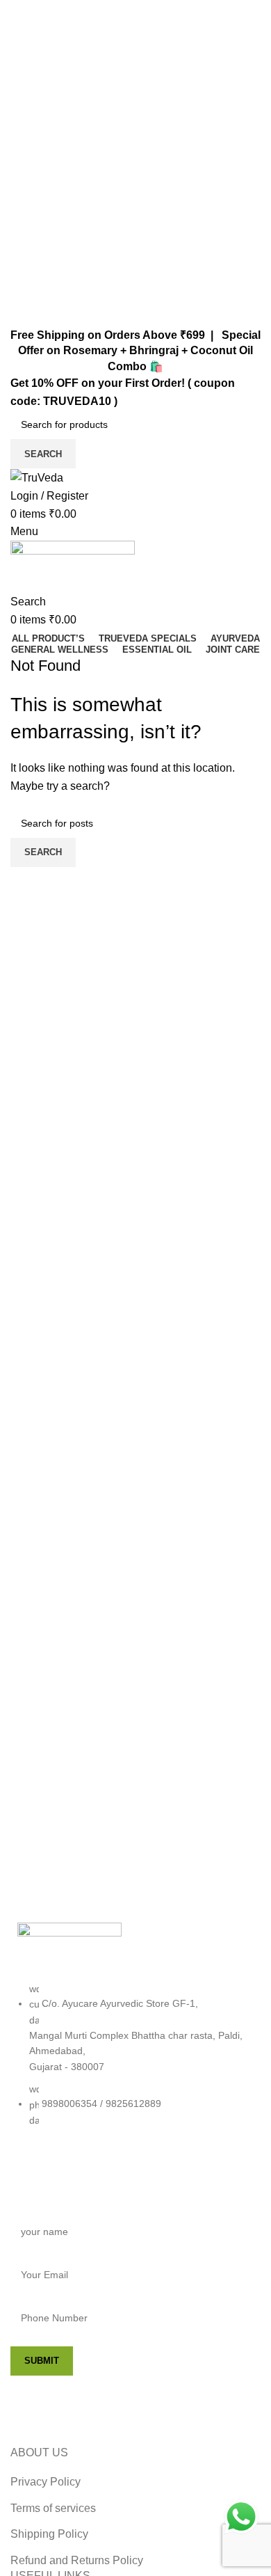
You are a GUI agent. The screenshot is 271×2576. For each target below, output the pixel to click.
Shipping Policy (49, 2534)
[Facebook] (35, 2173)
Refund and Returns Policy (77, 2560)
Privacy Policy (46, 2482)
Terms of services (53, 2508)
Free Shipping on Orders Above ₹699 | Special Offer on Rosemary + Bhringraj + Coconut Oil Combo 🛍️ (135, 351)
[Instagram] (72, 2173)
